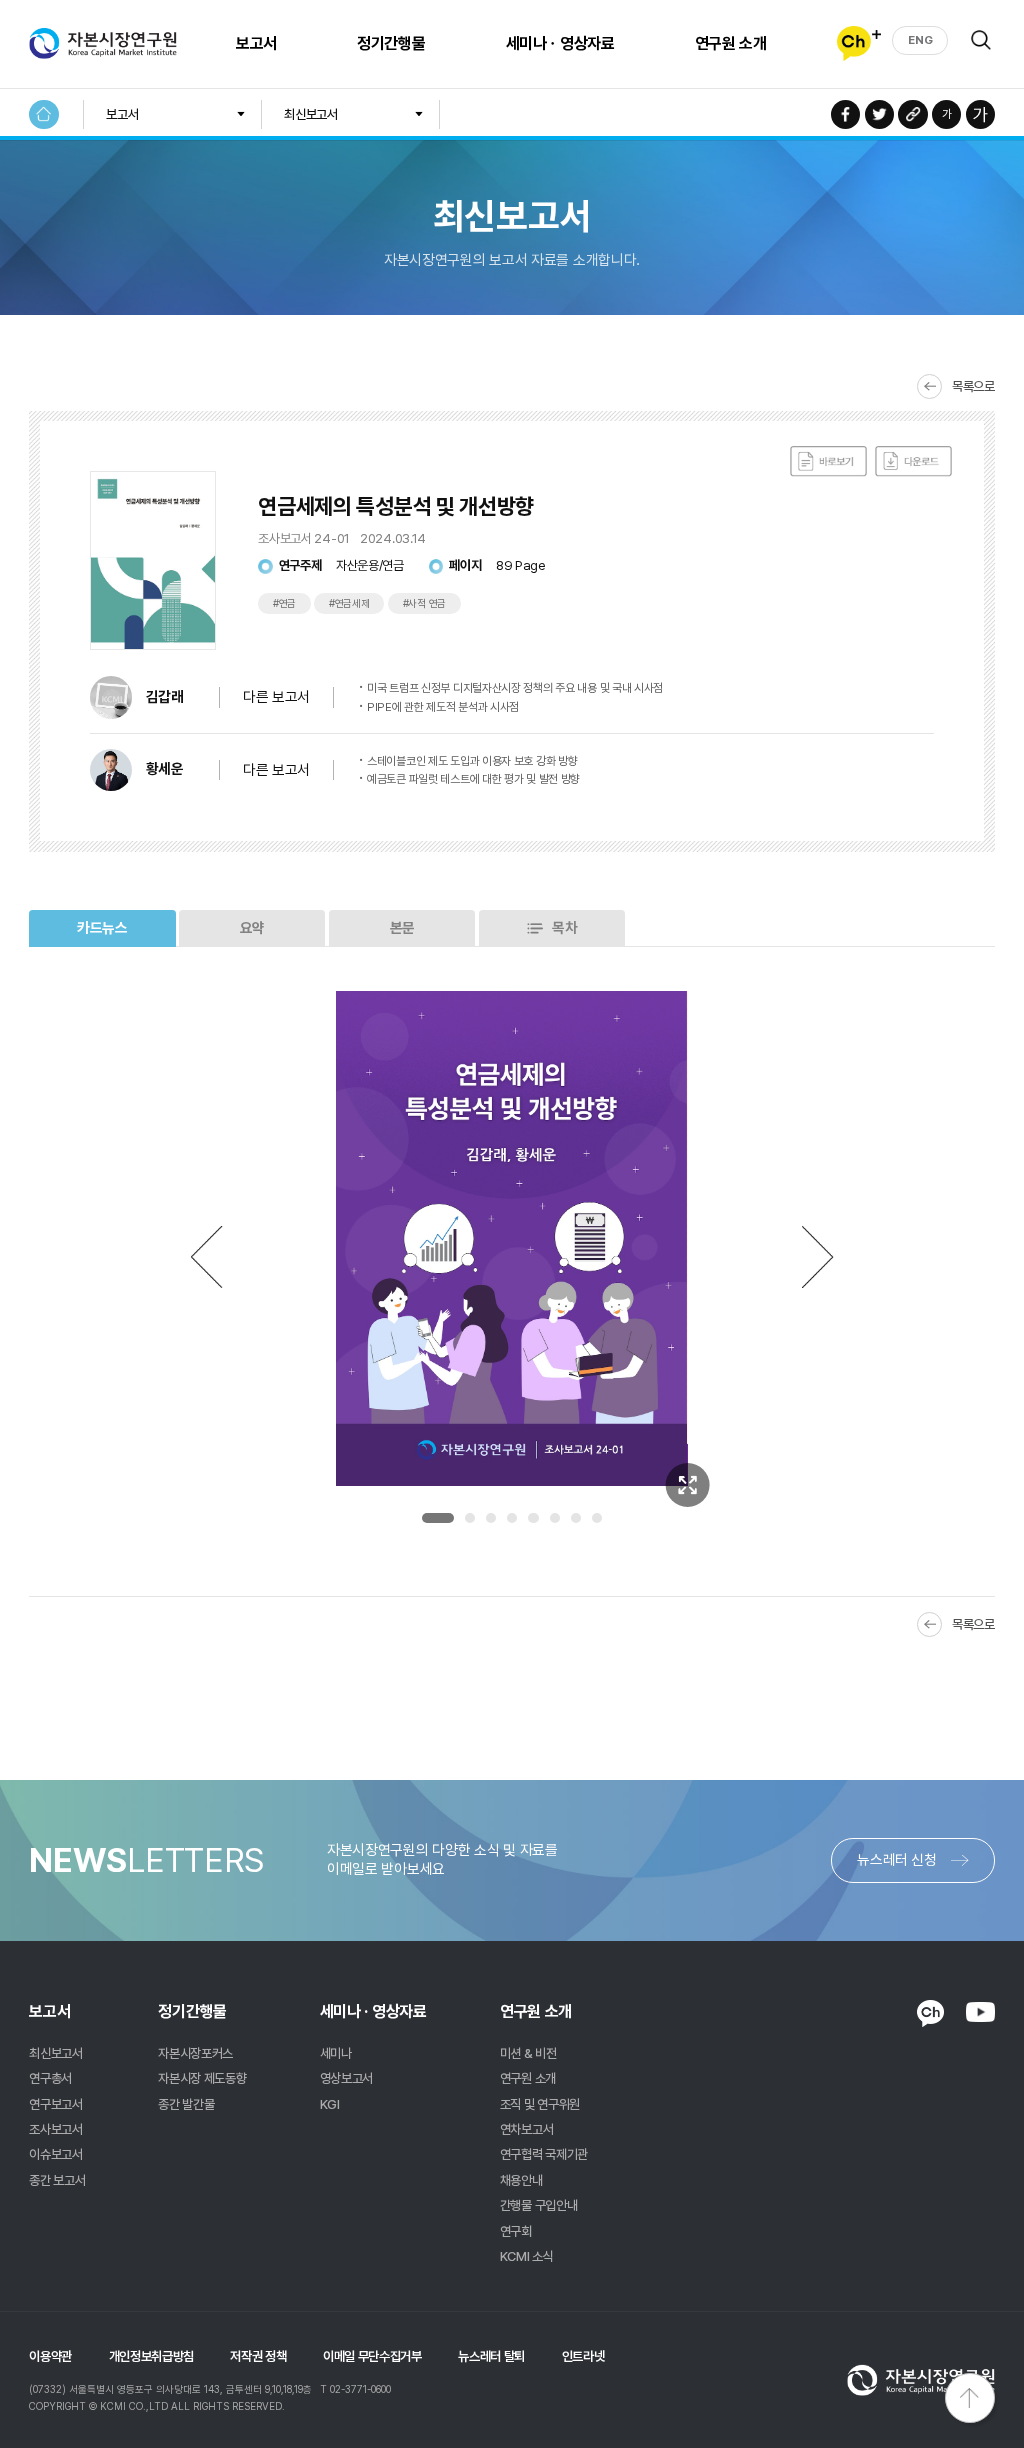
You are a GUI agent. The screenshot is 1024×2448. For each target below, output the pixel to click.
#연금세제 (349, 603)
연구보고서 (55, 2104)
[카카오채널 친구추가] (858, 43)
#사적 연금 (424, 603)
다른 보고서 (276, 770)
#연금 (284, 603)
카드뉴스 (102, 928)
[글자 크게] (980, 114)
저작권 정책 (258, 2356)
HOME (43, 114)
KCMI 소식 (527, 2256)
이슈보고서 (55, 2154)
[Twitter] (879, 114)
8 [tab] (597, 1518)
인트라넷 (583, 2356)
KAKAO (930, 2013)
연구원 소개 (731, 43)
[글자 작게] (946, 114)
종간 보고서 (57, 2180)
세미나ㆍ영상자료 (560, 43)
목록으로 (973, 386)
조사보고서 (55, 2129)
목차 (564, 928)
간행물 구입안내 (538, 2205)
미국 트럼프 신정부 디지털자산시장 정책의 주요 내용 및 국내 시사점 (515, 688)
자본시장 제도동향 (202, 2078)
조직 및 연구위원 (540, 2104)
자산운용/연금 (370, 565)
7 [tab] (576, 1518)
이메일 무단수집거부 (372, 2356)
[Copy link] (912, 114)
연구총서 (50, 2078)
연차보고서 (526, 2129)
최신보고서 (310, 114)
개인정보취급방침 (151, 2356)
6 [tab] (555, 1518)
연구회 (516, 2231)
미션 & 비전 (528, 2053)
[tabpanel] (511, 1239)
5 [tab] (533, 1518)
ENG (920, 40)
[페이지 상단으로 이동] (970, 2398)
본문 (402, 928)
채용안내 (521, 2180)
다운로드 (913, 461)
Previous (206, 1256)
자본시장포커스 (195, 2053)
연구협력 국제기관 (544, 2154)
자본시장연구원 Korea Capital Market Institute (103, 44)
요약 (252, 928)
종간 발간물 (186, 2104)
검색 (981, 40)
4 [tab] (512, 1518)
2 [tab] (470, 1518)
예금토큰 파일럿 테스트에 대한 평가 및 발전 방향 (473, 779)
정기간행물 (391, 43)
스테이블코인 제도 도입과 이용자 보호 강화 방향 (472, 761)
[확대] (688, 1485)
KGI (330, 2104)
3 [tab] (491, 1518)
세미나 (336, 2053)
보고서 (256, 43)
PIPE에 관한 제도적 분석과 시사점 (443, 707)
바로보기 (828, 461)
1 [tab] (438, 1518)
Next (818, 1256)
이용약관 (50, 2356)
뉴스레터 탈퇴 (491, 2356)
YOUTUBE (980, 2012)
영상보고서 (346, 2078)
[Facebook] (845, 114)
